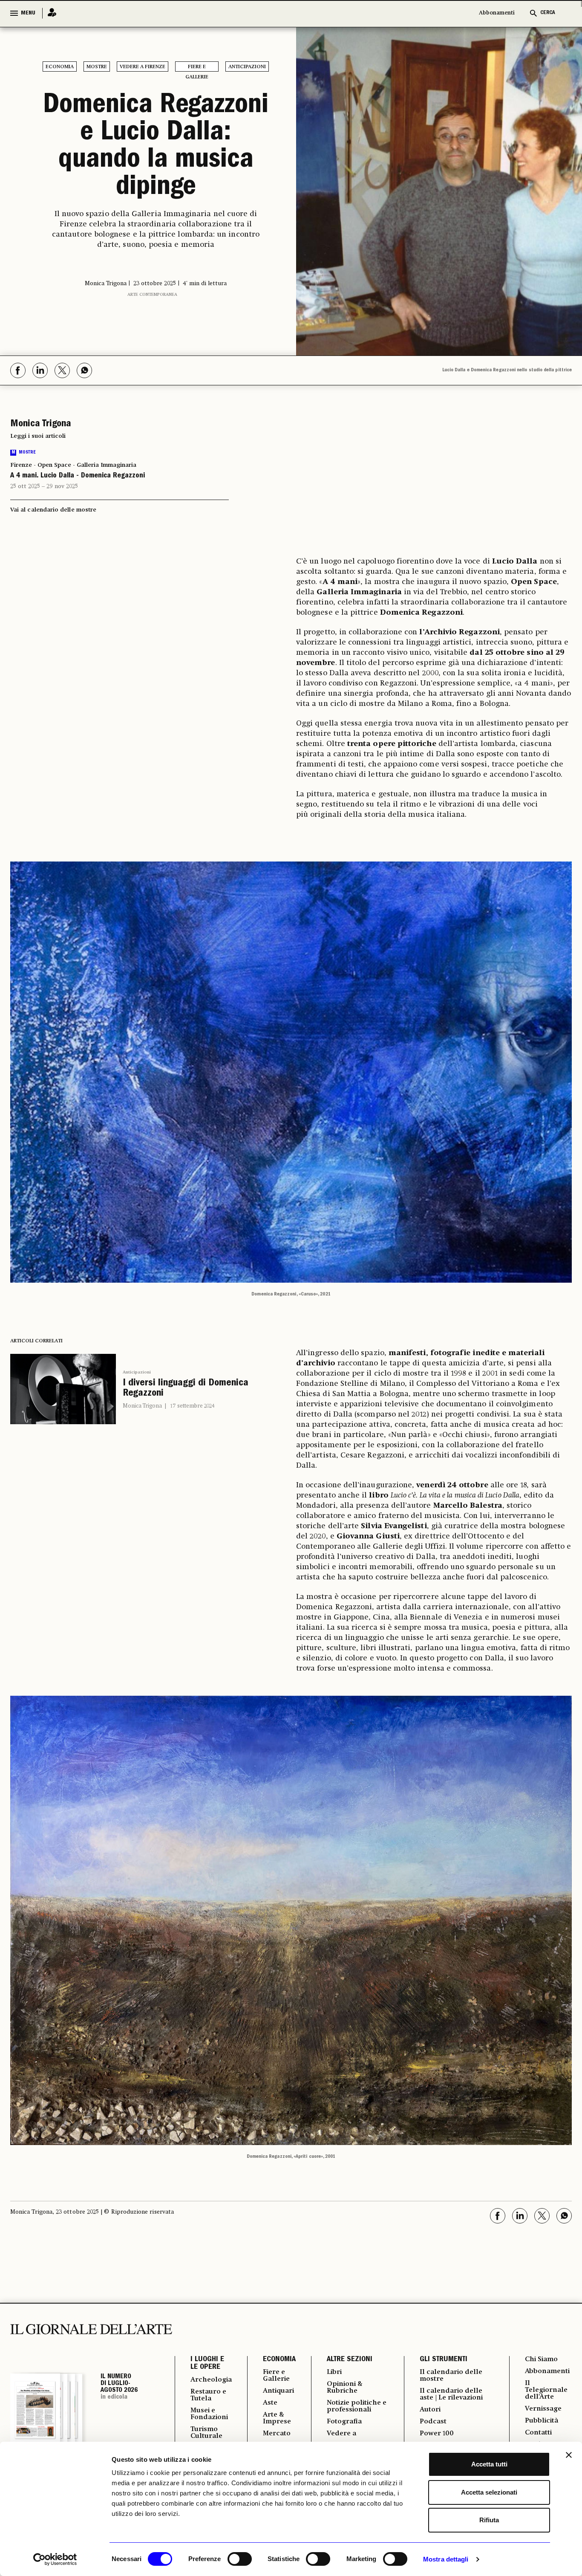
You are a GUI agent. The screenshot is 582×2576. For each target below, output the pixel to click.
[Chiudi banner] (569, 2455)
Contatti (538, 2433)
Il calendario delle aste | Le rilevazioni (451, 2394)
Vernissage (543, 2409)
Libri (334, 2372)
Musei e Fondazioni (209, 2414)
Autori (430, 2410)
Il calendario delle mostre (451, 2376)
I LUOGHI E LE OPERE (207, 2364)
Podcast (433, 2422)
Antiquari (278, 2391)
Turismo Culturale (206, 2433)
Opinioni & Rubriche (345, 2388)
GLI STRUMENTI (444, 2360)
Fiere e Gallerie (197, 68)
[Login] (49, 13)
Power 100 (437, 2434)
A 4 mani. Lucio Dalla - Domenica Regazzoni (78, 476)
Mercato (277, 2434)
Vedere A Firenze (143, 67)
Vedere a (341, 2434)
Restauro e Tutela (208, 2395)
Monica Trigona (142, 1406)
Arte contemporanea (152, 295)
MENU (28, 13)
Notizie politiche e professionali (357, 2406)
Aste (270, 2403)
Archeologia (211, 2380)
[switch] (240, 2559)
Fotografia (344, 2422)
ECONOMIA (279, 2360)
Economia (60, 67)
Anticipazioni (247, 67)
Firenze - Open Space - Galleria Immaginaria (73, 465)
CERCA (548, 13)
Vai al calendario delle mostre (53, 510)
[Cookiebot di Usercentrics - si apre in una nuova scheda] (55, 2559)
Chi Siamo (541, 2359)
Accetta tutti (489, 2464)
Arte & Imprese (277, 2418)
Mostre (97, 67)
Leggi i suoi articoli (38, 436)
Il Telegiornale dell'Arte (546, 2390)
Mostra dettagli (446, 2559)
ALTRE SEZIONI (350, 2360)
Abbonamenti (497, 13)
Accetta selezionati (489, 2492)
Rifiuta (489, 2520)
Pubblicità (542, 2421)
